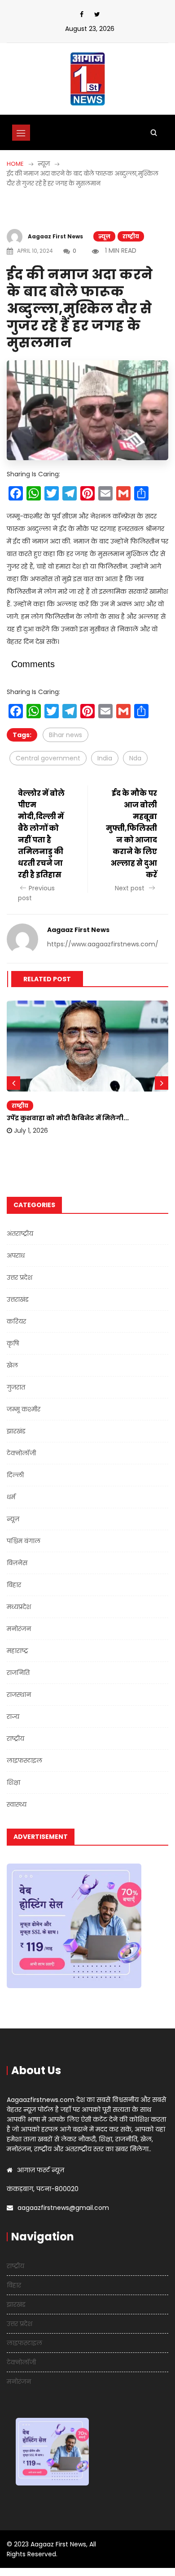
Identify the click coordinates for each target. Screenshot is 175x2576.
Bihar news (66, 735)
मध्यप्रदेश (19, 1607)
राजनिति (18, 1673)
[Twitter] (97, 14)
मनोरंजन (19, 1629)
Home (15, 164)
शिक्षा (13, 1782)
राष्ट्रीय (131, 236)
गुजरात (16, 1387)
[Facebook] (82, 14)
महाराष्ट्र (17, 1651)
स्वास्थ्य (17, 1804)
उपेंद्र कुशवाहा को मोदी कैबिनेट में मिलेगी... (68, 1118)
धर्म (11, 1497)
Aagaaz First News (55, 236)
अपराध (16, 1256)
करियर (16, 1321)
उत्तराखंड (18, 1299)
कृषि (13, 1343)
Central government (48, 758)
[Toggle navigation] (21, 133)
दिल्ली (15, 1475)
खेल (12, 1365)
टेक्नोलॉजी (21, 1453)
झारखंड (16, 1431)
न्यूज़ (104, 236)
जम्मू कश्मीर (24, 1409)
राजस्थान (19, 1695)
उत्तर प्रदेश (20, 1277)
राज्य (13, 1717)
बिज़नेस (17, 1563)
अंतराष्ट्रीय (20, 1234)
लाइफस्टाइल (24, 1760)
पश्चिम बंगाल (24, 1541)
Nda (135, 758)
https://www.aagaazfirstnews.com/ (103, 944)
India (105, 758)
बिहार (14, 1585)
